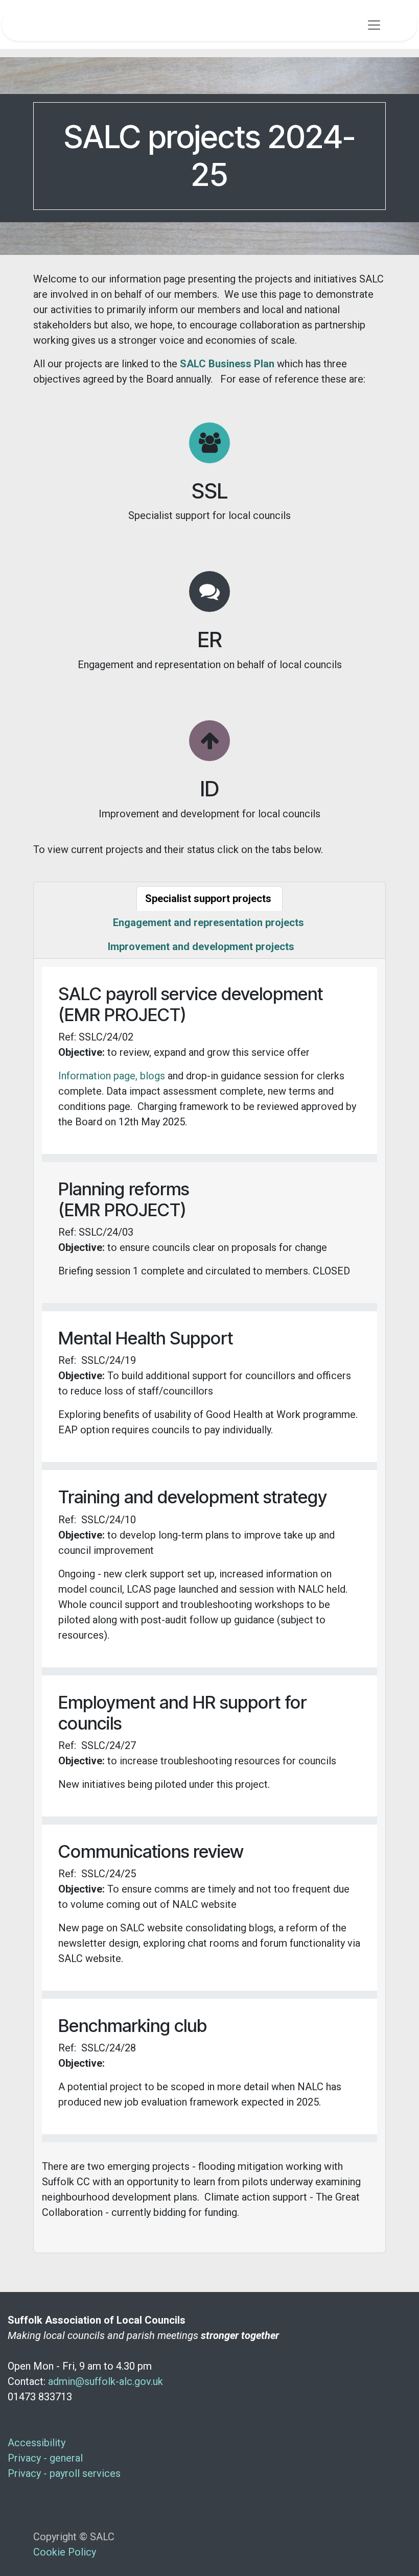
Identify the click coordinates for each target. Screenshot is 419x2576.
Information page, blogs (112, 1076)
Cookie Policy (65, 2552)
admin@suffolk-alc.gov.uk (106, 2381)
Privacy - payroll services (65, 2473)
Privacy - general (46, 2458)
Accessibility (38, 2443)
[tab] (209, 899)
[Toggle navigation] (374, 25)
